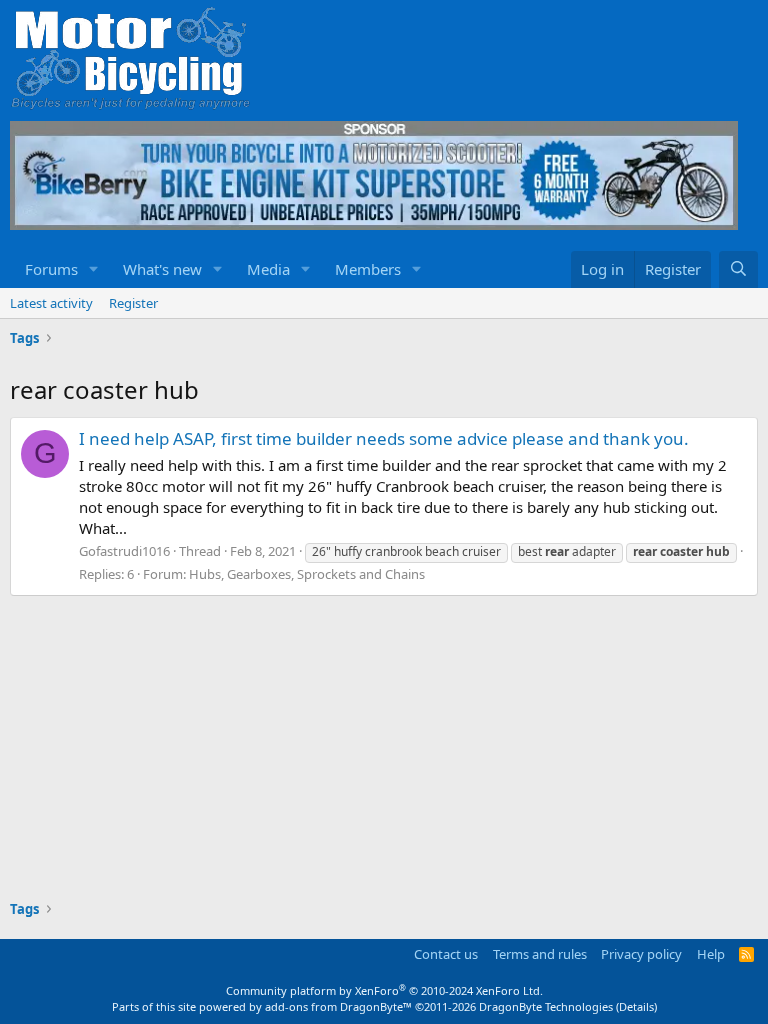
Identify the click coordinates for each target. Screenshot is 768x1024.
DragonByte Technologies (546, 1006)
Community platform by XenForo (384, 990)
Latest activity (51, 303)
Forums (51, 269)
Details (636, 1006)
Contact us (446, 954)
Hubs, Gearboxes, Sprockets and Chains (307, 574)
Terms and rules (540, 954)
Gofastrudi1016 (124, 551)
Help (711, 954)
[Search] (738, 269)
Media (268, 269)
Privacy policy (641, 954)
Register (133, 303)
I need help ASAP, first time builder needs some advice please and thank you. (384, 438)
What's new (162, 269)
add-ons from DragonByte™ (338, 1006)
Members (368, 269)
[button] (94, 269)
